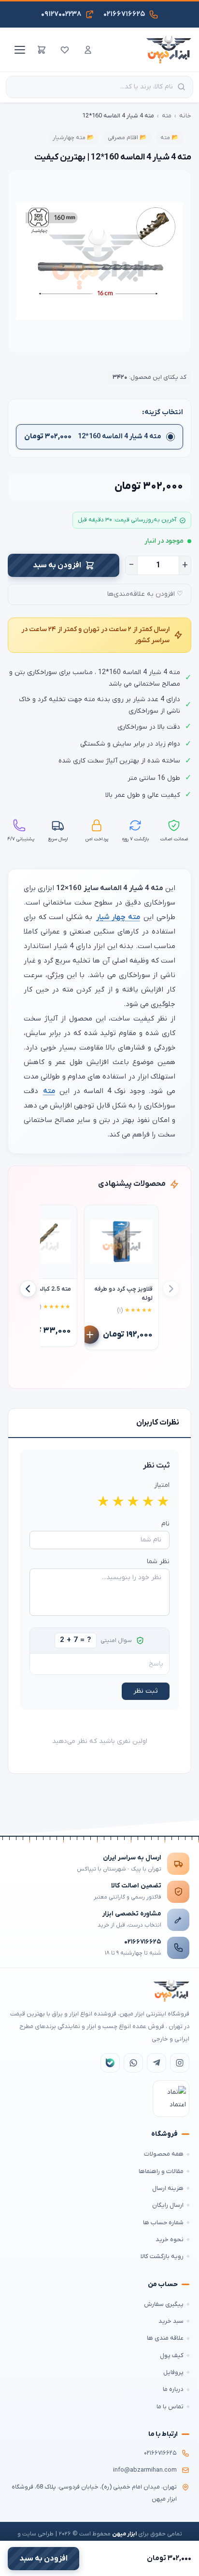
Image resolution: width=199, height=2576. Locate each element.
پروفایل (173, 2372)
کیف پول (172, 2355)
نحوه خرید (170, 2239)
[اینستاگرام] (180, 2063)
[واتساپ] (133, 2063)
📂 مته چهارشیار (73, 138)
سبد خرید (171, 2321)
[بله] (110, 2063)
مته (167, 116)
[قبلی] (171, 1289)
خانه (185, 116)
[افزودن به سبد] (90, 1335)
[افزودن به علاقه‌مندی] (96, 1217)
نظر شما (158, 1561)
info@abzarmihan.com (145, 2470)
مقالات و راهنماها (161, 2171)
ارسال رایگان (168, 2205)
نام (165, 1524)
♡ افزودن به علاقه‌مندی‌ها (145, 594)
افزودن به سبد (57, 565)
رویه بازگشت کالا (162, 2256)
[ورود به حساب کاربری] (88, 50)
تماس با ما (170, 2407)
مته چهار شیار (118, 917)
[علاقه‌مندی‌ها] (65, 50)
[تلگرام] (156, 2063)
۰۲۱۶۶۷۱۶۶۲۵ (143, 1942)
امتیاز (162, 1485)
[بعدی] (28, 1289)
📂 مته (170, 138)
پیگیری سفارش (164, 2304)
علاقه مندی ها (165, 2338)
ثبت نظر (146, 1691)
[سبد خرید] (42, 50)
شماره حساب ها (163, 2223)
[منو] (18, 50)
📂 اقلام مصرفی (127, 138)
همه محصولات (164, 2154)
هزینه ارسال (168, 2188)
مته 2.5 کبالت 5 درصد (43, 1289)
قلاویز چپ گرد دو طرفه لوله (123, 1294)
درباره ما (173, 2389)
